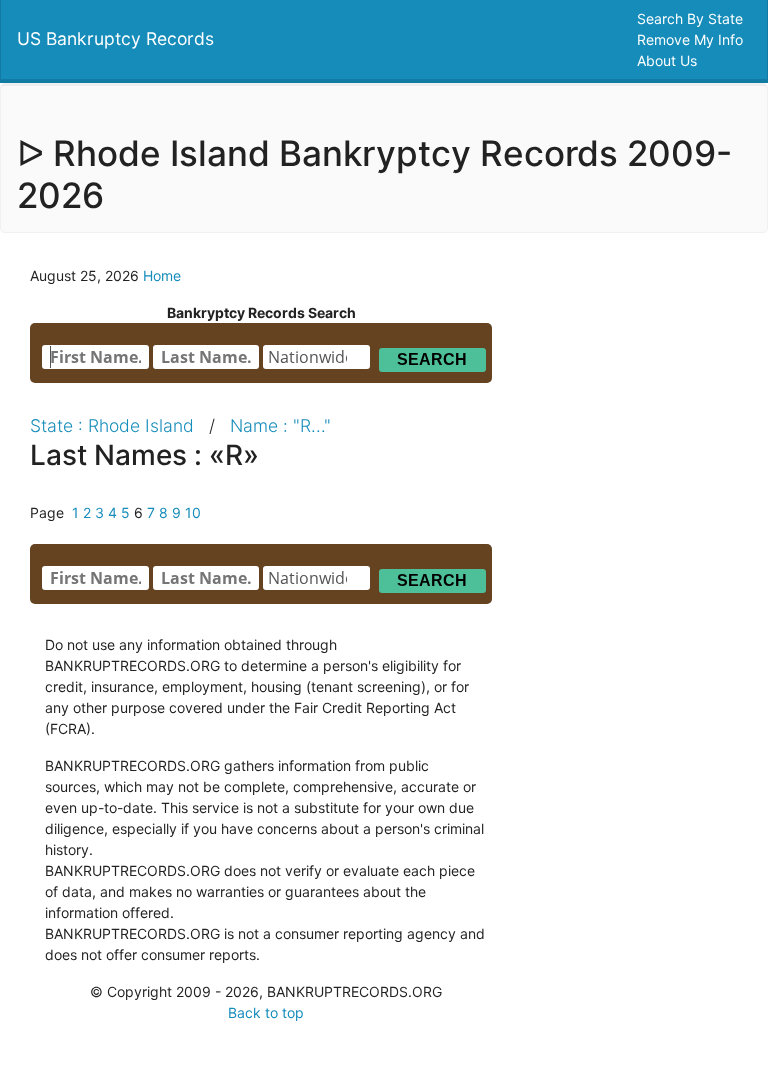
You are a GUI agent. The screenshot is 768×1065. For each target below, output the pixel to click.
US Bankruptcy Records (115, 38)
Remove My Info (692, 39)
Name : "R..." (280, 425)
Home (162, 275)
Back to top (266, 1012)
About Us (669, 60)
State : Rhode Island (112, 425)
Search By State (692, 18)
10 (193, 512)
